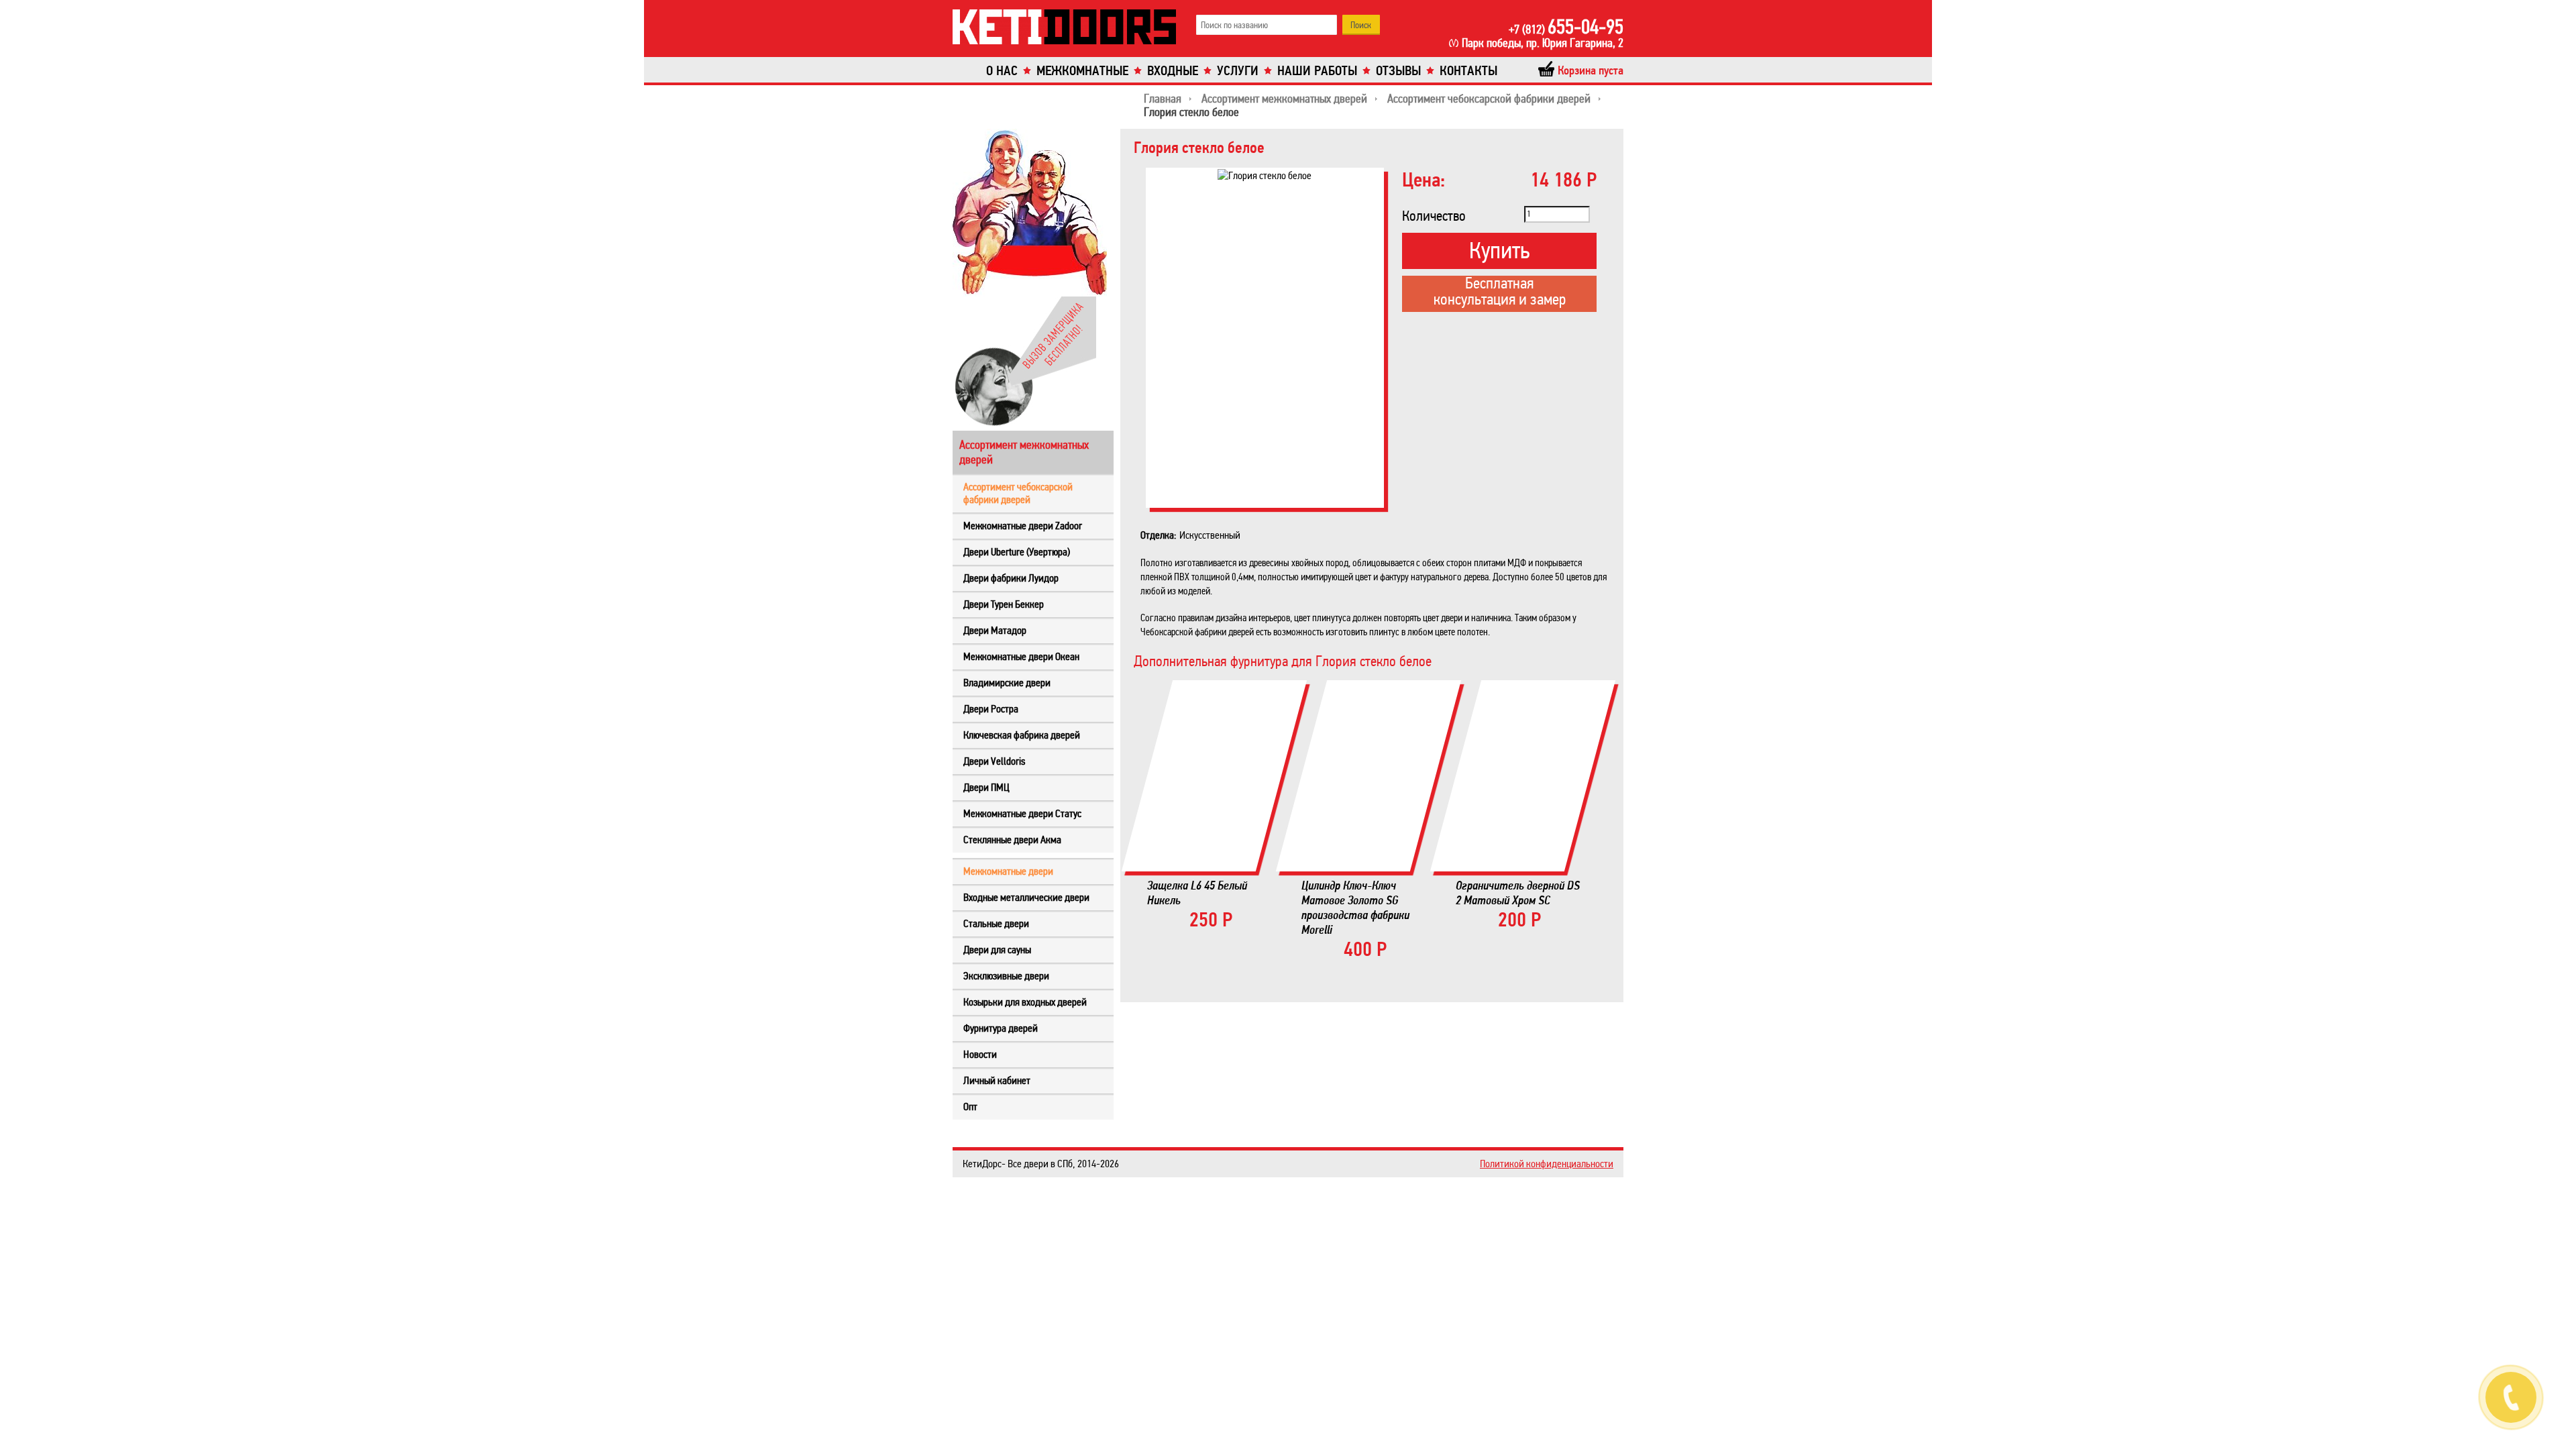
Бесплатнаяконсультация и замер (1500, 292)
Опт (970, 1107)
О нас (1002, 71)
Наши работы (1317, 71)
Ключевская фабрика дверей (1022, 735)
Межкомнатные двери (1008, 871)
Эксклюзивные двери (1006, 976)
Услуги (1238, 71)
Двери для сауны (997, 950)
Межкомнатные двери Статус (1022, 813)
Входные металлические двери (1026, 897)
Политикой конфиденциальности (1547, 1164)
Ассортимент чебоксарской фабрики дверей (1018, 493)
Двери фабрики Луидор (1011, 578)
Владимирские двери (1007, 683)
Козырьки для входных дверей (1025, 1002)
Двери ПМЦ (986, 787)
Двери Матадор (995, 630)
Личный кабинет (997, 1080)
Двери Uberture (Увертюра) (1017, 552)
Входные (1173, 71)
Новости (980, 1054)
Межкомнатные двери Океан (1021, 656)
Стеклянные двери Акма (1012, 840)
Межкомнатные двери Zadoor (1023, 526)
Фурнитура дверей (1001, 1028)
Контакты (1468, 71)
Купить (1499, 251)
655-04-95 (1566, 27)
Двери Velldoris (994, 761)
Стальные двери (996, 923)
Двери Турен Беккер (1004, 604)
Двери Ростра (991, 709)
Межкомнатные (1082, 71)
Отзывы (1398, 71)
